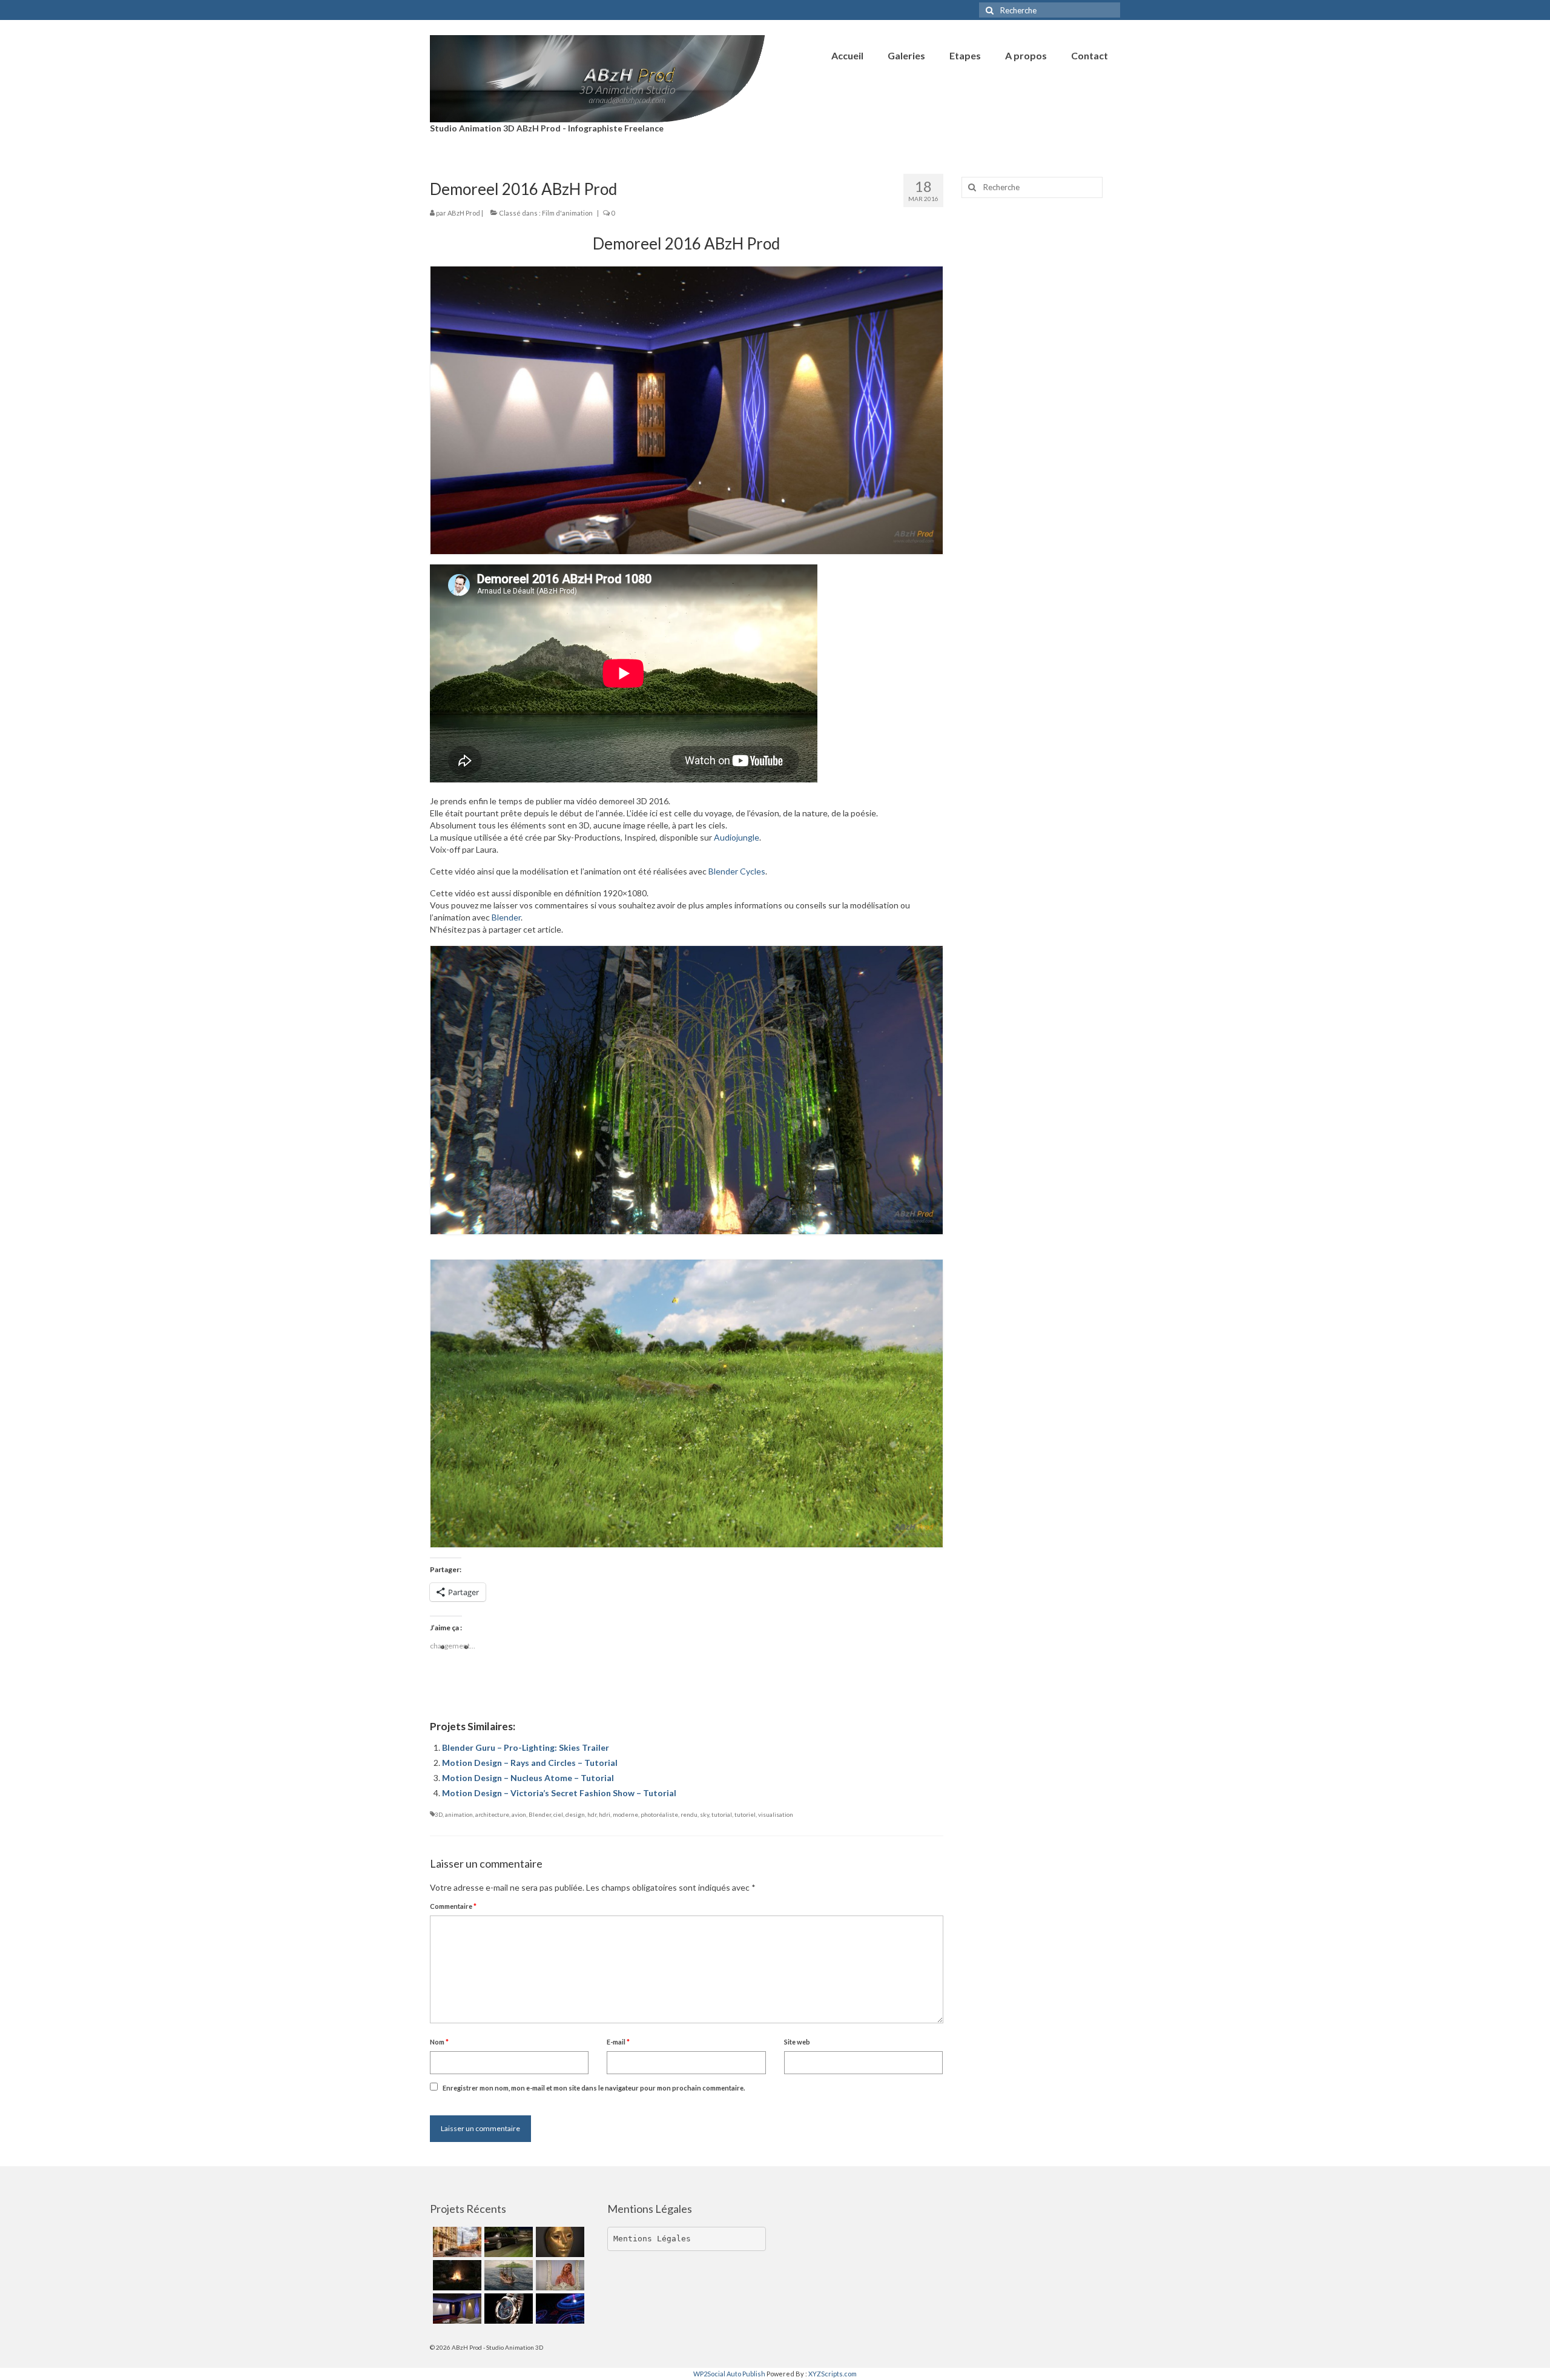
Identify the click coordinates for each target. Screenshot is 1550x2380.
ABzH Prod (464, 213)
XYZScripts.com (833, 2374)
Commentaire (453, 1906)
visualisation (776, 1814)
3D (439, 1814)
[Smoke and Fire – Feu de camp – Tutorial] (456, 2275)
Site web (797, 2042)
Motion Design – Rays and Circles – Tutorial (530, 1763)
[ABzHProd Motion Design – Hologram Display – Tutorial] (559, 2309)
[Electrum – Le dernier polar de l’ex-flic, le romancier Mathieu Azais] (559, 2242)
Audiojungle (737, 837)
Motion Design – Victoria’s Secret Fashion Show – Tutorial (559, 1793)
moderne (625, 1814)
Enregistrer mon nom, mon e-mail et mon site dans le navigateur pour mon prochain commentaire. (594, 2088)
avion (519, 1814)
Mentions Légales (652, 2239)
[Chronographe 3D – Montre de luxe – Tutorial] (507, 2309)
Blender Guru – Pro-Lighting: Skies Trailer (526, 1747)
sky (704, 1814)
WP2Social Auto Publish (729, 2374)
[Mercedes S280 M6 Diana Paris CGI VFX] (456, 2242)
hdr (592, 1814)
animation (459, 1814)
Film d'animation (567, 213)
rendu (689, 1814)
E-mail (618, 2042)
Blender (506, 917)
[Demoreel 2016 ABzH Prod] (456, 2309)
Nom (439, 2042)
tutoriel (745, 1814)
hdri (605, 1814)
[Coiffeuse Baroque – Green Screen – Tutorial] (559, 2275)
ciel (558, 1814)
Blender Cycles (737, 871)
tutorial (722, 1814)
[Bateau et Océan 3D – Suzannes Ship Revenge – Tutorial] (507, 2275)
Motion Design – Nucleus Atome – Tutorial (528, 1778)
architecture (492, 1814)
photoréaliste (659, 1814)
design (575, 1814)
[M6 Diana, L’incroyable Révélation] (507, 2242)
